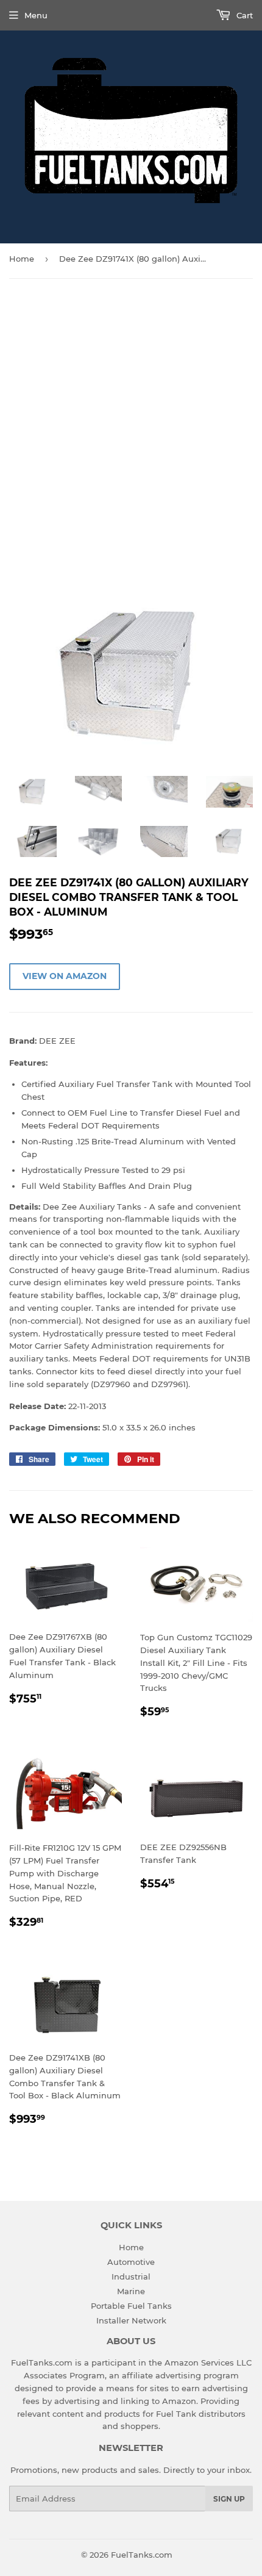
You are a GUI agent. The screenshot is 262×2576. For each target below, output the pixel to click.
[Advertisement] (131, 428)
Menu (36, 15)
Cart (243, 15)
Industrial (131, 2276)
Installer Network (131, 2320)
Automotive (131, 2262)
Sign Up (229, 2499)
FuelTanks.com (142, 2555)
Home (22, 259)
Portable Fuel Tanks (131, 2306)
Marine (131, 2291)
